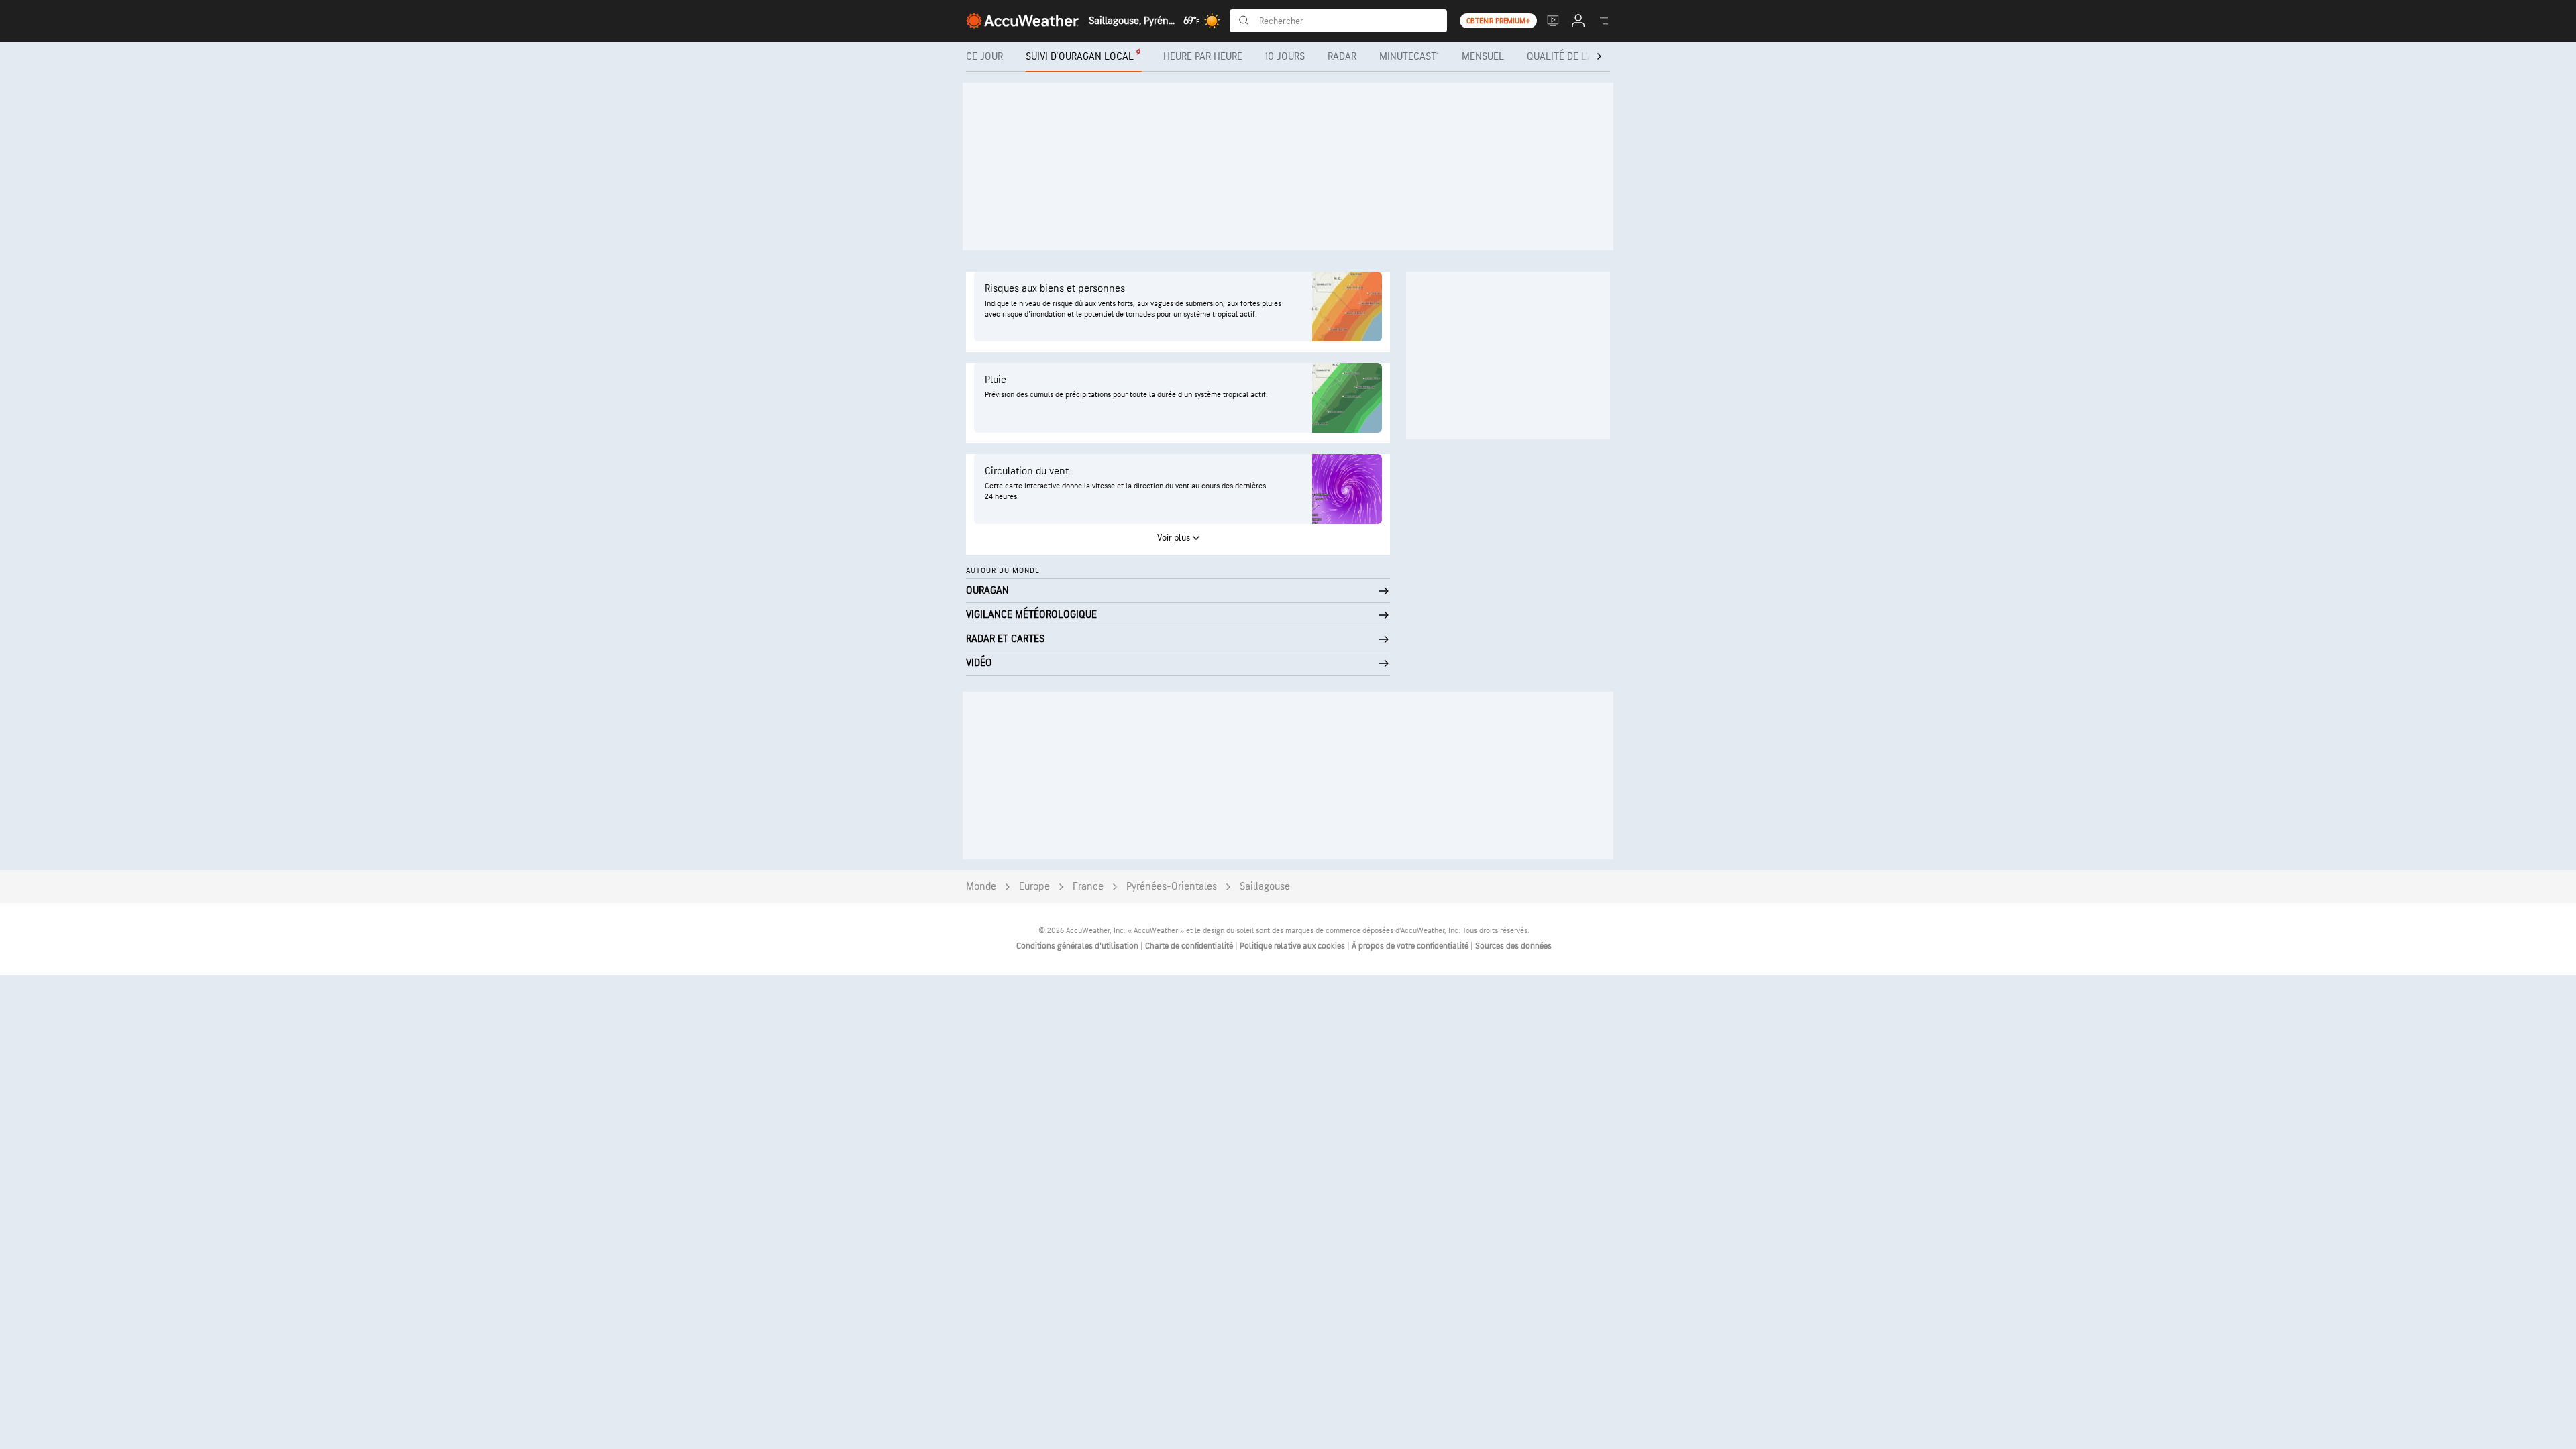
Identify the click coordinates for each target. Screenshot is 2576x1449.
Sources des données (1513, 946)
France (1088, 887)
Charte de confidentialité (1190, 946)
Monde (981, 887)
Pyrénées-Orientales (1172, 887)
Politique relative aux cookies (1293, 946)
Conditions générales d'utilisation (1078, 946)
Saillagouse (1265, 887)
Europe (1034, 887)
